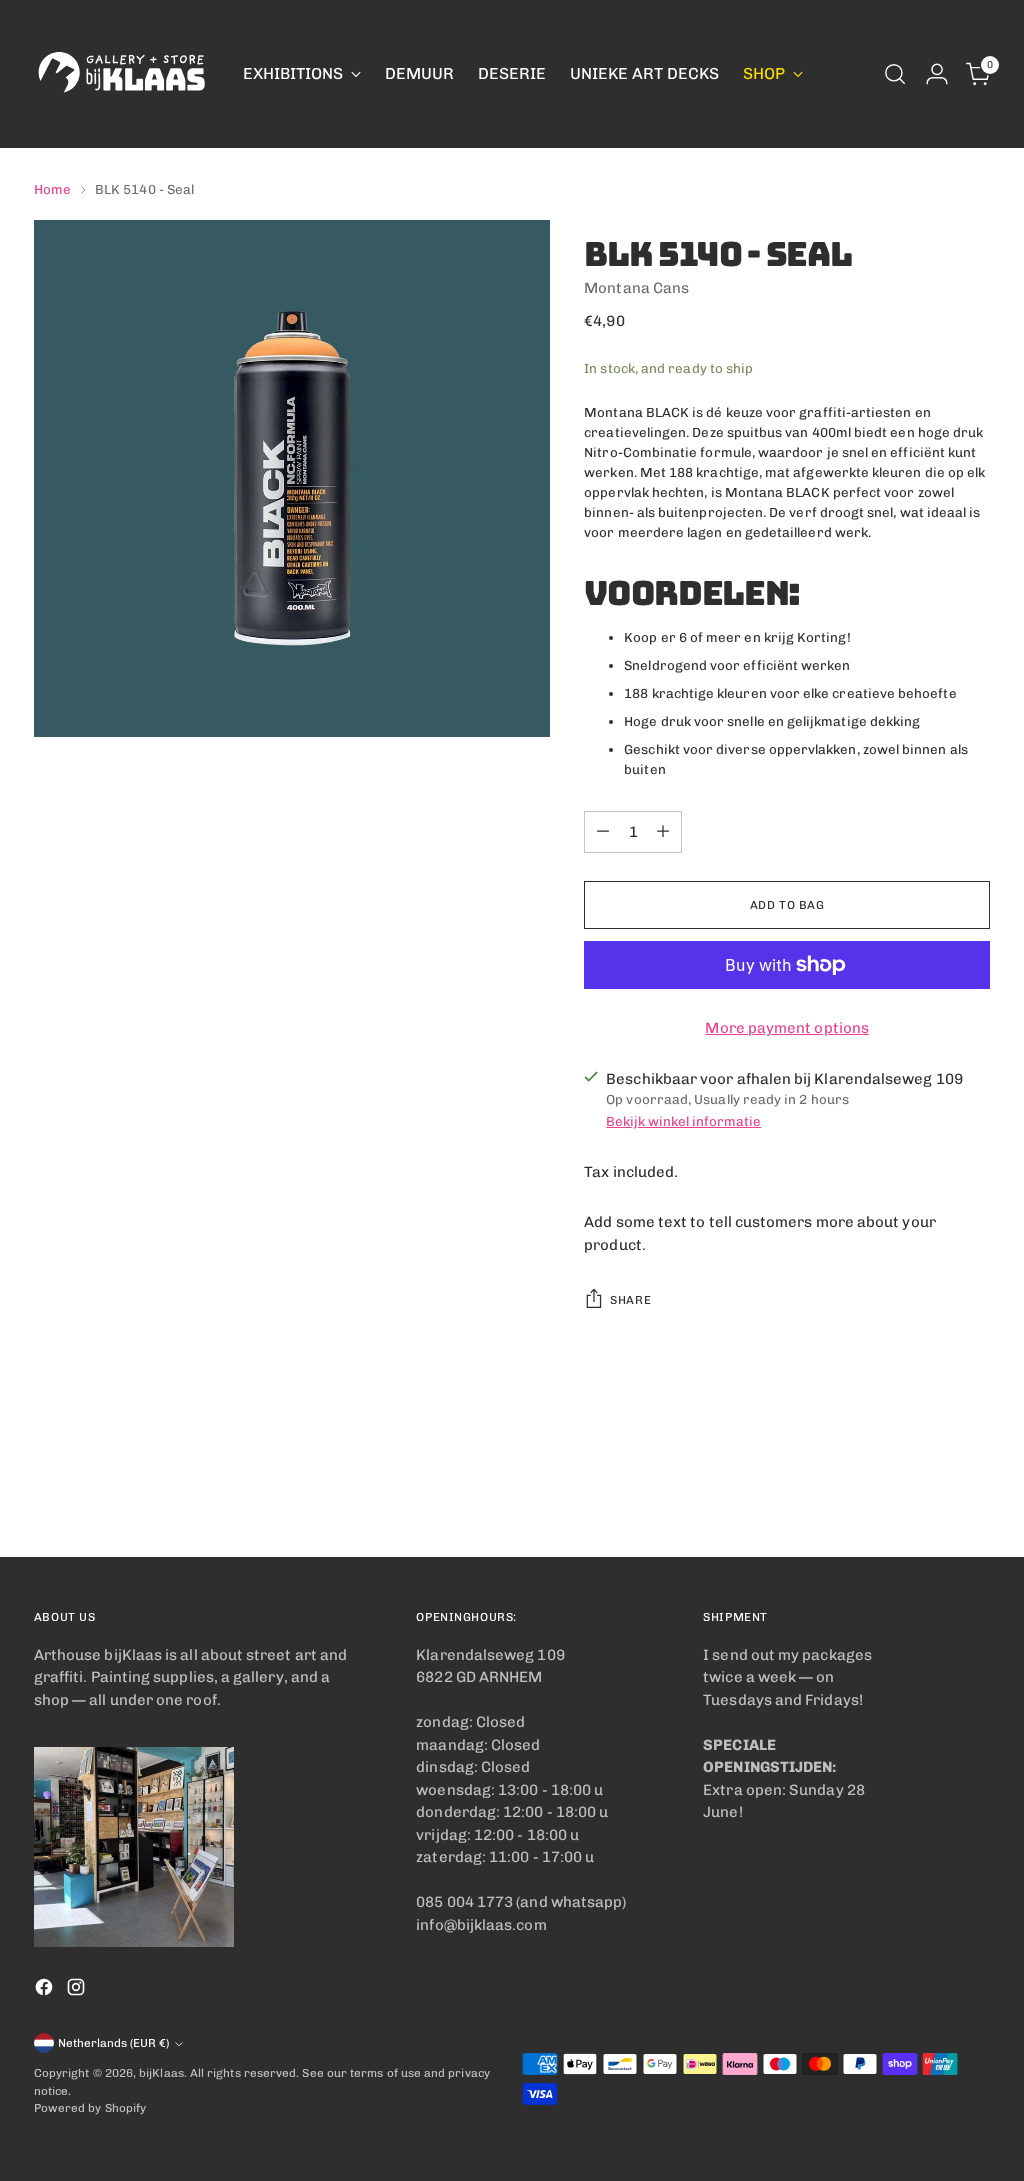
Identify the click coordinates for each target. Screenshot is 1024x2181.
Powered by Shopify (90, 2108)
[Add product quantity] (663, 832)
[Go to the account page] (937, 74)
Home (52, 189)
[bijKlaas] (124, 74)
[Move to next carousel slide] (973, 1488)
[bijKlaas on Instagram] (78, 1990)
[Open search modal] (895, 74)
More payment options (787, 1028)
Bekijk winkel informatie (683, 1121)
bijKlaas (161, 2073)
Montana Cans (636, 288)
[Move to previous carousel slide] (927, 1489)
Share (630, 1300)
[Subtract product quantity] (603, 832)
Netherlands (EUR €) (113, 2043)
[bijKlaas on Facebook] (46, 1990)
